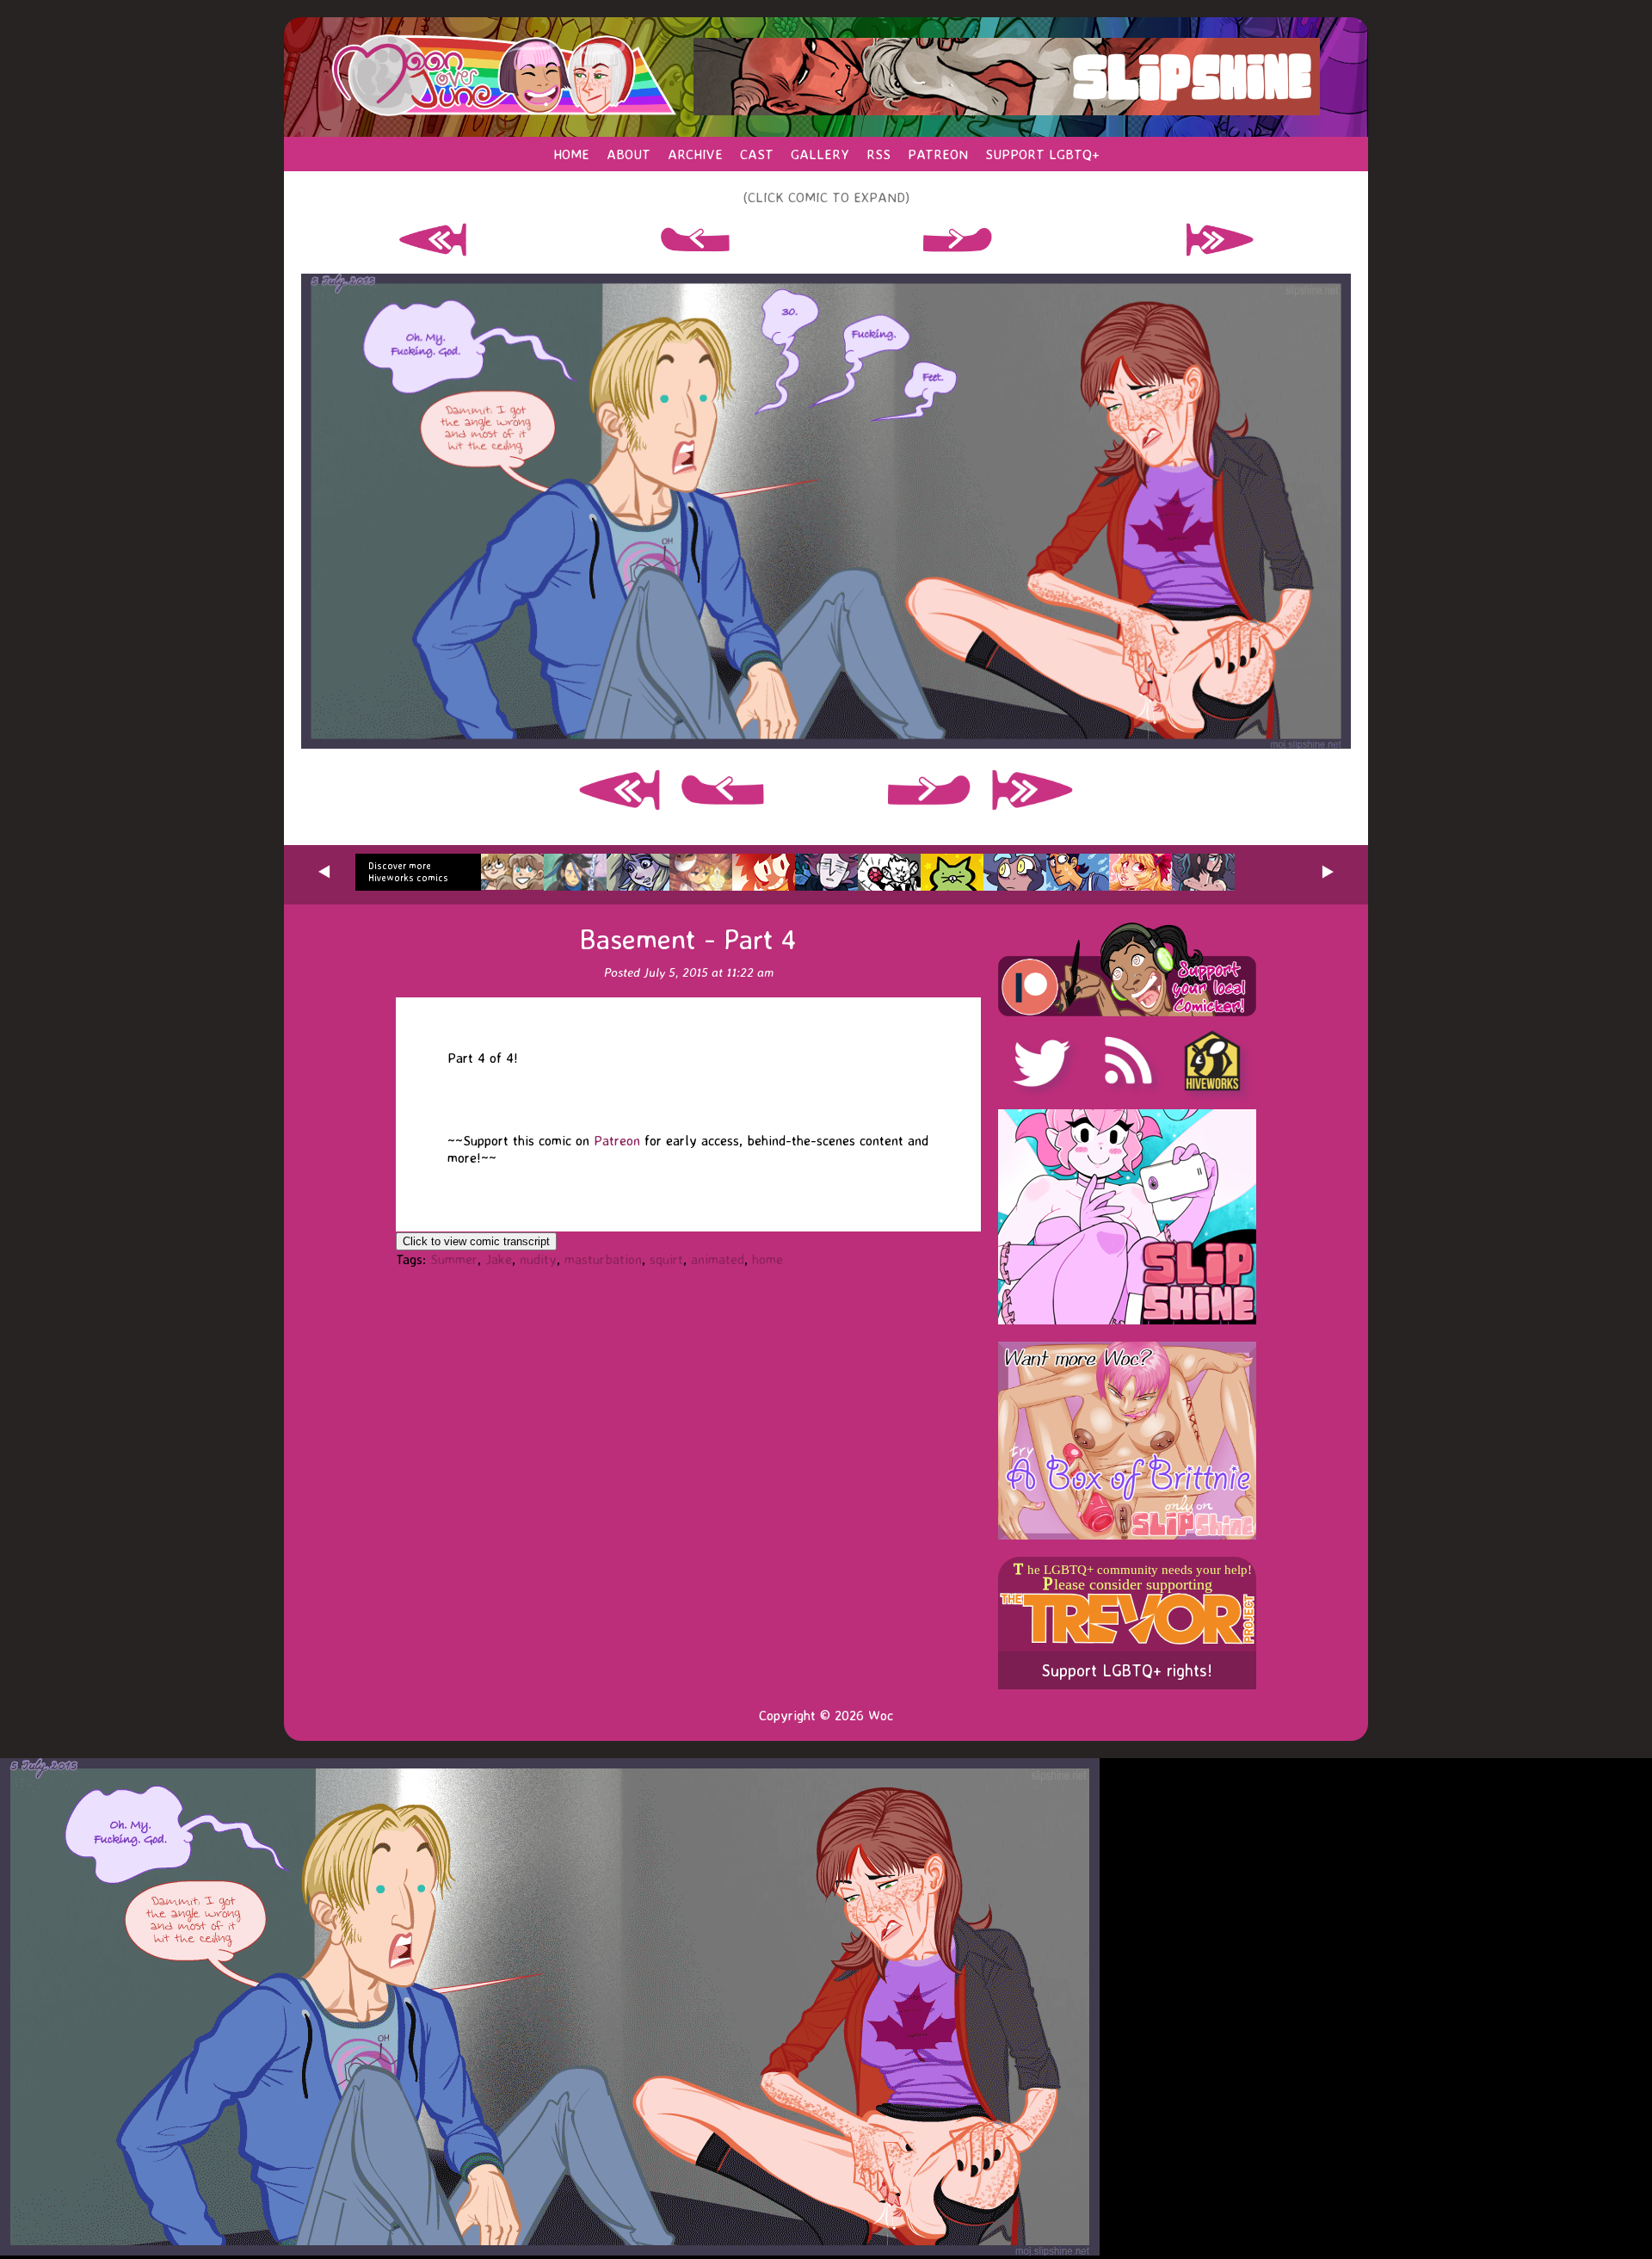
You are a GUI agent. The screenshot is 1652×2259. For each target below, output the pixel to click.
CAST (757, 154)
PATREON (938, 154)
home (767, 1259)
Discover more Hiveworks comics (408, 872)
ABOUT (629, 154)
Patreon (617, 1140)
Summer (454, 1259)
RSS (878, 154)
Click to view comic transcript (476, 1241)
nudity (538, 1259)
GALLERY (820, 154)
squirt (666, 1259)
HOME (571, 154)
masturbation (603, 1259)
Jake (499, 1259)
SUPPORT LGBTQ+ (1042, 154)
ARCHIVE (695, 154)
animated (718, 1259)
